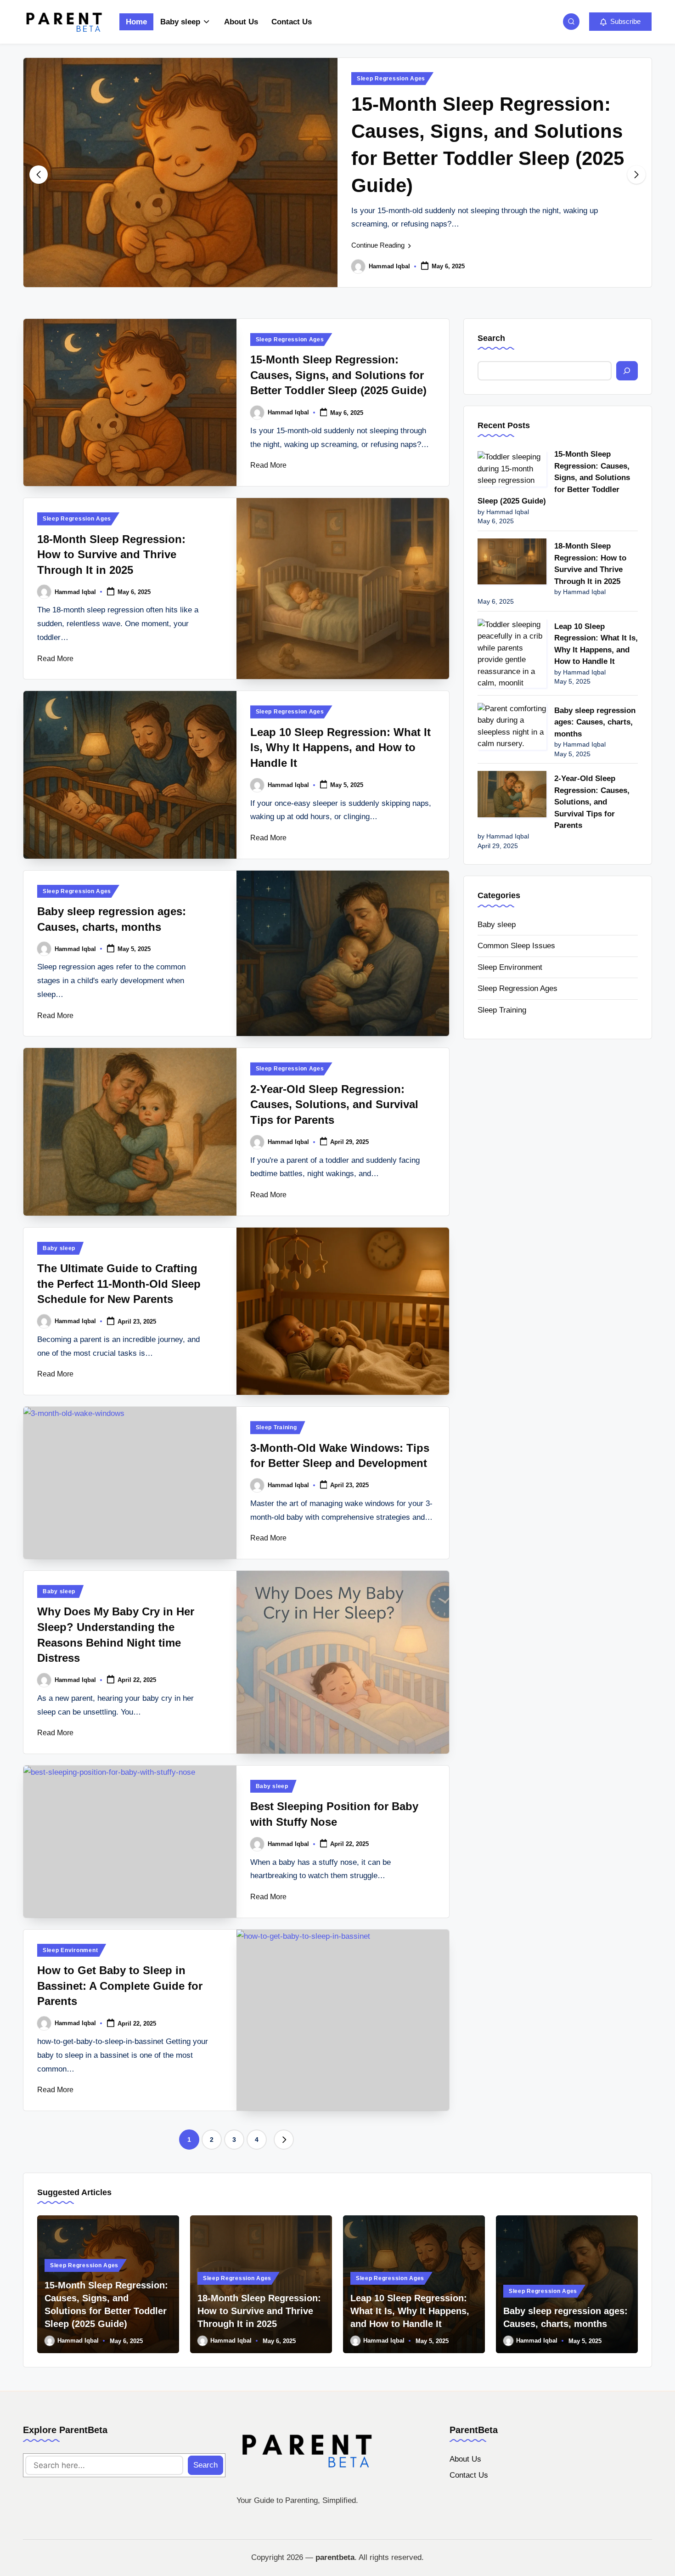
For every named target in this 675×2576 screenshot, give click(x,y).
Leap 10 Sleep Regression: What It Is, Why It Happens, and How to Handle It (340, 747)
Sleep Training (276, 1427)
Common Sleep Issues (516, 946)
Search (491, 338)
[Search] (627, 371)
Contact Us (469, 2475)
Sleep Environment (70, 1950)
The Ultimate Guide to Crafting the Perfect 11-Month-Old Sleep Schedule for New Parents (119, 1284)
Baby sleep (59, 1248)
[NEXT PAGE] (284, 2140)
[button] (620, 22)
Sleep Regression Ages (391, 79)
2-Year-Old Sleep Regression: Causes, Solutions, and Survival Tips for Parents (334, 1104)
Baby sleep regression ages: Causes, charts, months (595, 722)
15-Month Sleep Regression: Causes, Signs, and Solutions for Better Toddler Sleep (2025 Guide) (338, 375)
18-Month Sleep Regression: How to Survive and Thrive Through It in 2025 (111, 555)
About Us (465, 2459)
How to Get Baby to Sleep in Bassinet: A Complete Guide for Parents (120, 1986)
